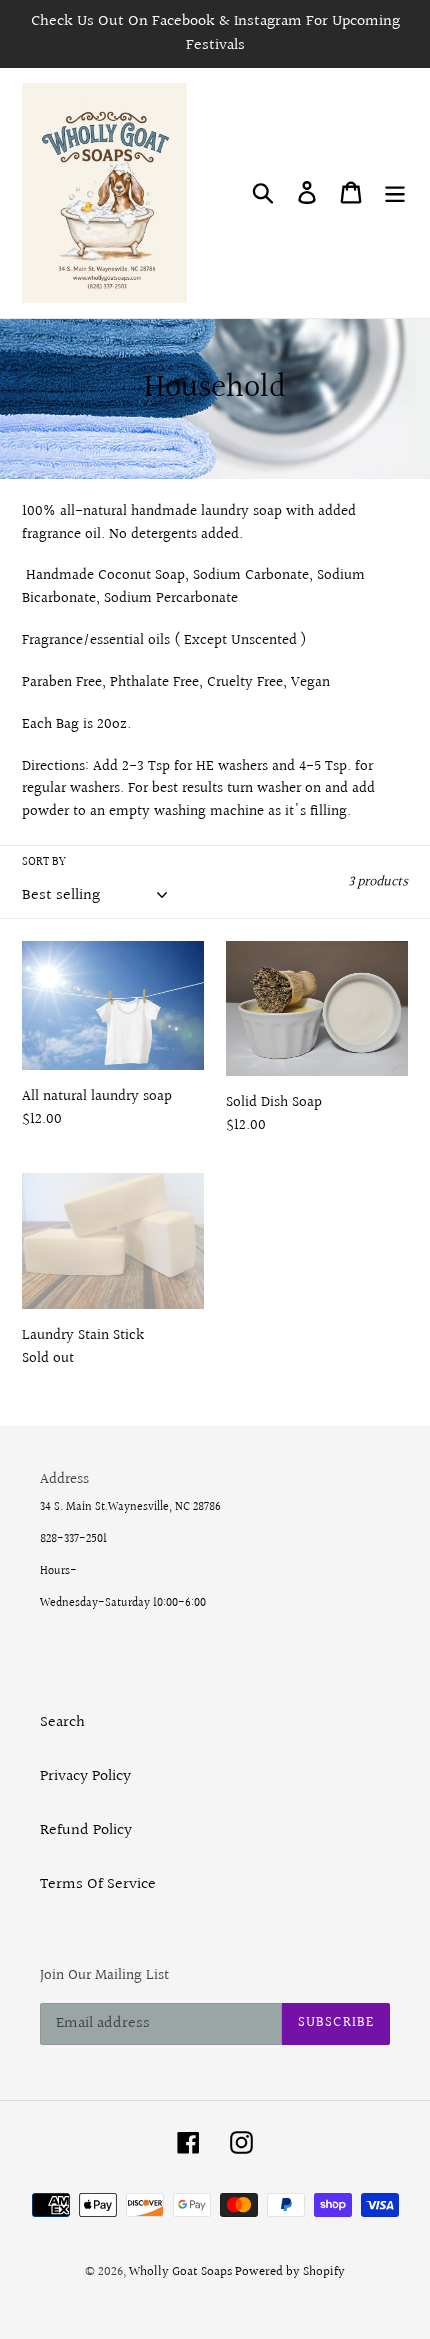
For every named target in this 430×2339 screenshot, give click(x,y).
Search (62, 1722)
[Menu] (395, 193)
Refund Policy (86, 1830)
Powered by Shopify (290, 2272)
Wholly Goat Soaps (182, 2272)
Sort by (44, 863)
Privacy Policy (85, 1776)
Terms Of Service (98, 1884)
